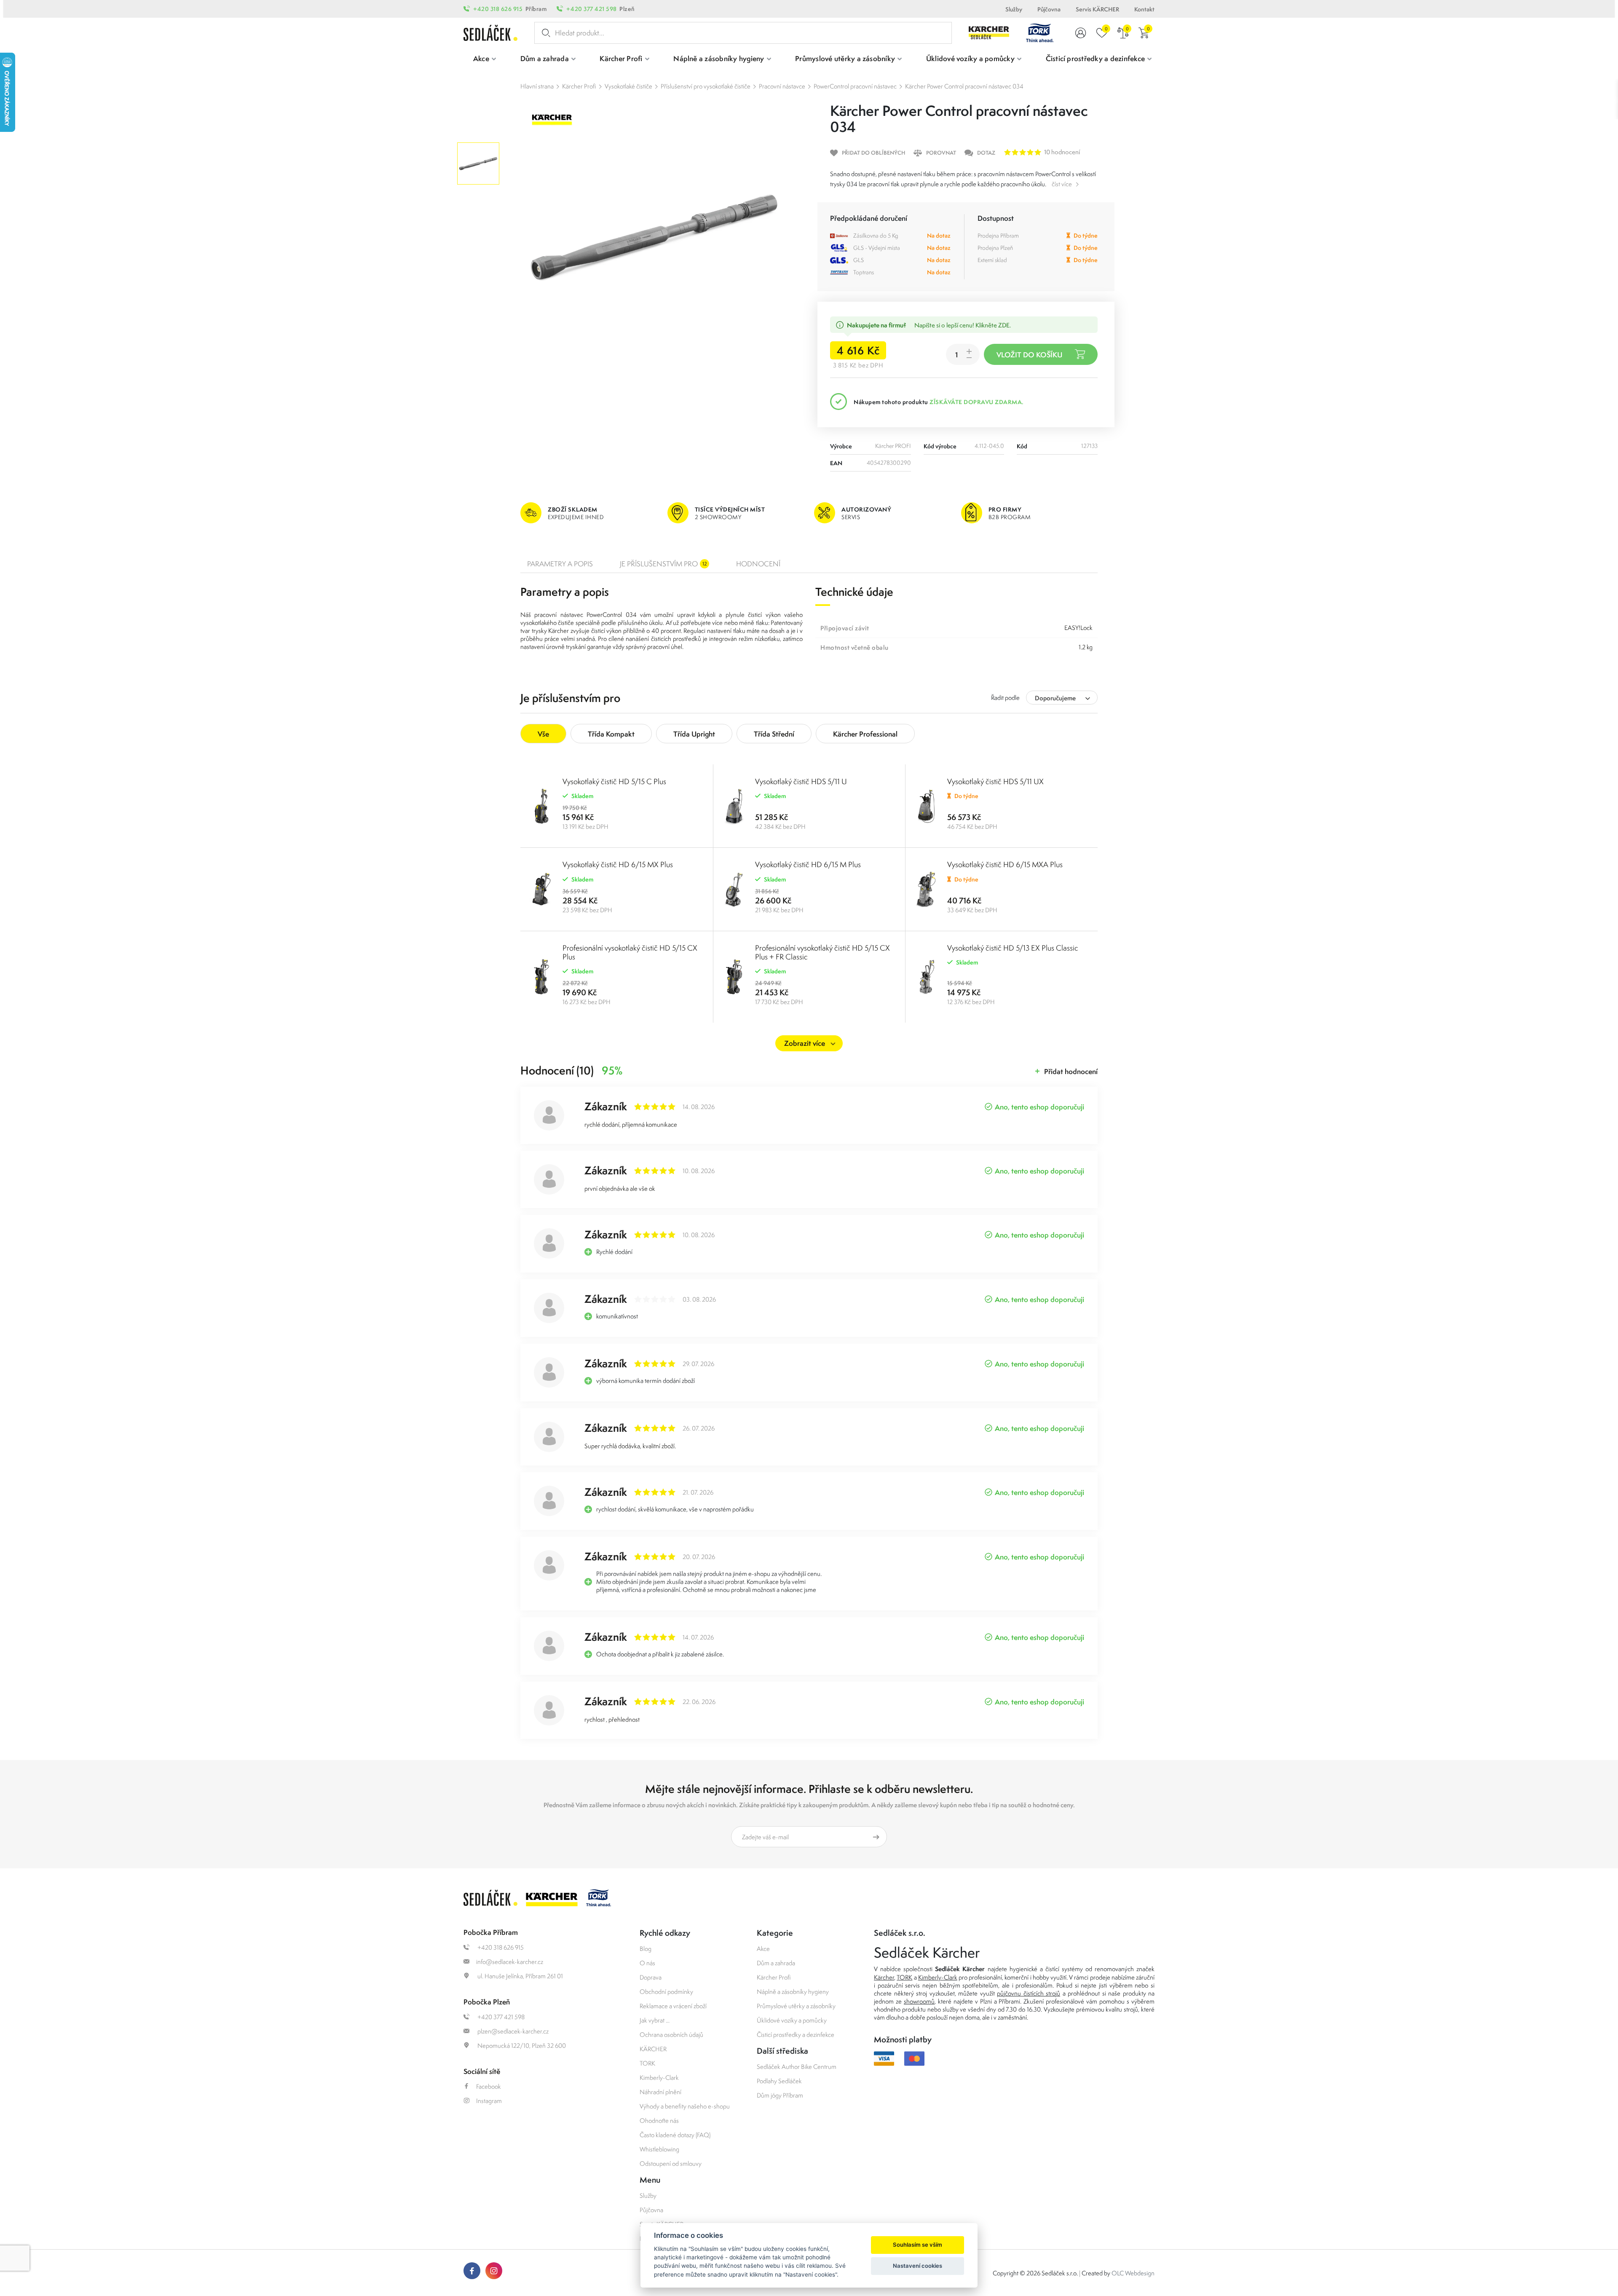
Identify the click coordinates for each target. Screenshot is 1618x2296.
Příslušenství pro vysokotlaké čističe (706, 86)
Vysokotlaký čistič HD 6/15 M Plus (808, 864)
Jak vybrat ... (655, 2020)
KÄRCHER (653, 2049)
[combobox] (1062, 698)
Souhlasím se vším (917, 2245)
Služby (1014, 9)
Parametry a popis (560, 564)
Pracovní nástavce (782, 86)
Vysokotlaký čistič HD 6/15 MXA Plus (1005, 864)
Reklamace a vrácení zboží (673, 2006)
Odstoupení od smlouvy (671, 2163)
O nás (647, 1963)
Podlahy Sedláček (779, 2081)
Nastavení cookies (917, 2266)
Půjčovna (1049, 9)
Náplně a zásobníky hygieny (793, 1992)
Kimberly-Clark (659, 2078)
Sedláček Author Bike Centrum (797, 2067)
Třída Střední (774, 734)
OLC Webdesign (1133, 2273)
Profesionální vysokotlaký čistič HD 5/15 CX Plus (630, 952)
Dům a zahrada (776, 1963)
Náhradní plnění (660, 2092)
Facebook (489, 2086)
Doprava (651, 1977)
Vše (543, 734)
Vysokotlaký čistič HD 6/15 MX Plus (618, 864)
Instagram (489, 2101)
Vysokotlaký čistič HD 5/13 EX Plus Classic (1013, 948)
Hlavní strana (537, 86)
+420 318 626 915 (498, 9)
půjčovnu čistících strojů (1029, 1993)
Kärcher (884, 1977)
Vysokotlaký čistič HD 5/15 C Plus (614, 781)
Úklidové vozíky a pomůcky (792, 2020)
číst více (1062, 184)
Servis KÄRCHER (1097, 9)
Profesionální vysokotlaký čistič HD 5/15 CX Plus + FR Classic (822, 952)
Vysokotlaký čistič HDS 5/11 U (801, 781)
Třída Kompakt (611, 734)
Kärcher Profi (579, 86)
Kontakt (1144, 9)
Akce (763, 1949)
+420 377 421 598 (591, 9)
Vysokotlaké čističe (628, 86)
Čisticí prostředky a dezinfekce (796, 2035)
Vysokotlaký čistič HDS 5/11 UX (995, 781)
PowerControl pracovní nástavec (855, 86)
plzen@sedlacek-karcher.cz (512, 2031)
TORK (647, 2063)
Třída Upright (694, 734)
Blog (646, 1949)
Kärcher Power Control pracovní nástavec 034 (964, 86)
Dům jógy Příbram (780, 2095)
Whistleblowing (659, 2149)
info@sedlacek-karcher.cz (510, 1962)
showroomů (919, 2001)
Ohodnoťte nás (659, 2121)
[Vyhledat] (544, 33)
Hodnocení (758, 564)
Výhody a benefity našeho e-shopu (685, 2106)
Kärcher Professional (865, 734)
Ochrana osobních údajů (671, 2035)
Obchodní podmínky (666, 1992)
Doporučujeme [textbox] (1055, 698)
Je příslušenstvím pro (663, 564)
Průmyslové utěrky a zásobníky (796, 2006)
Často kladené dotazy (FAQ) (675, 2135)
